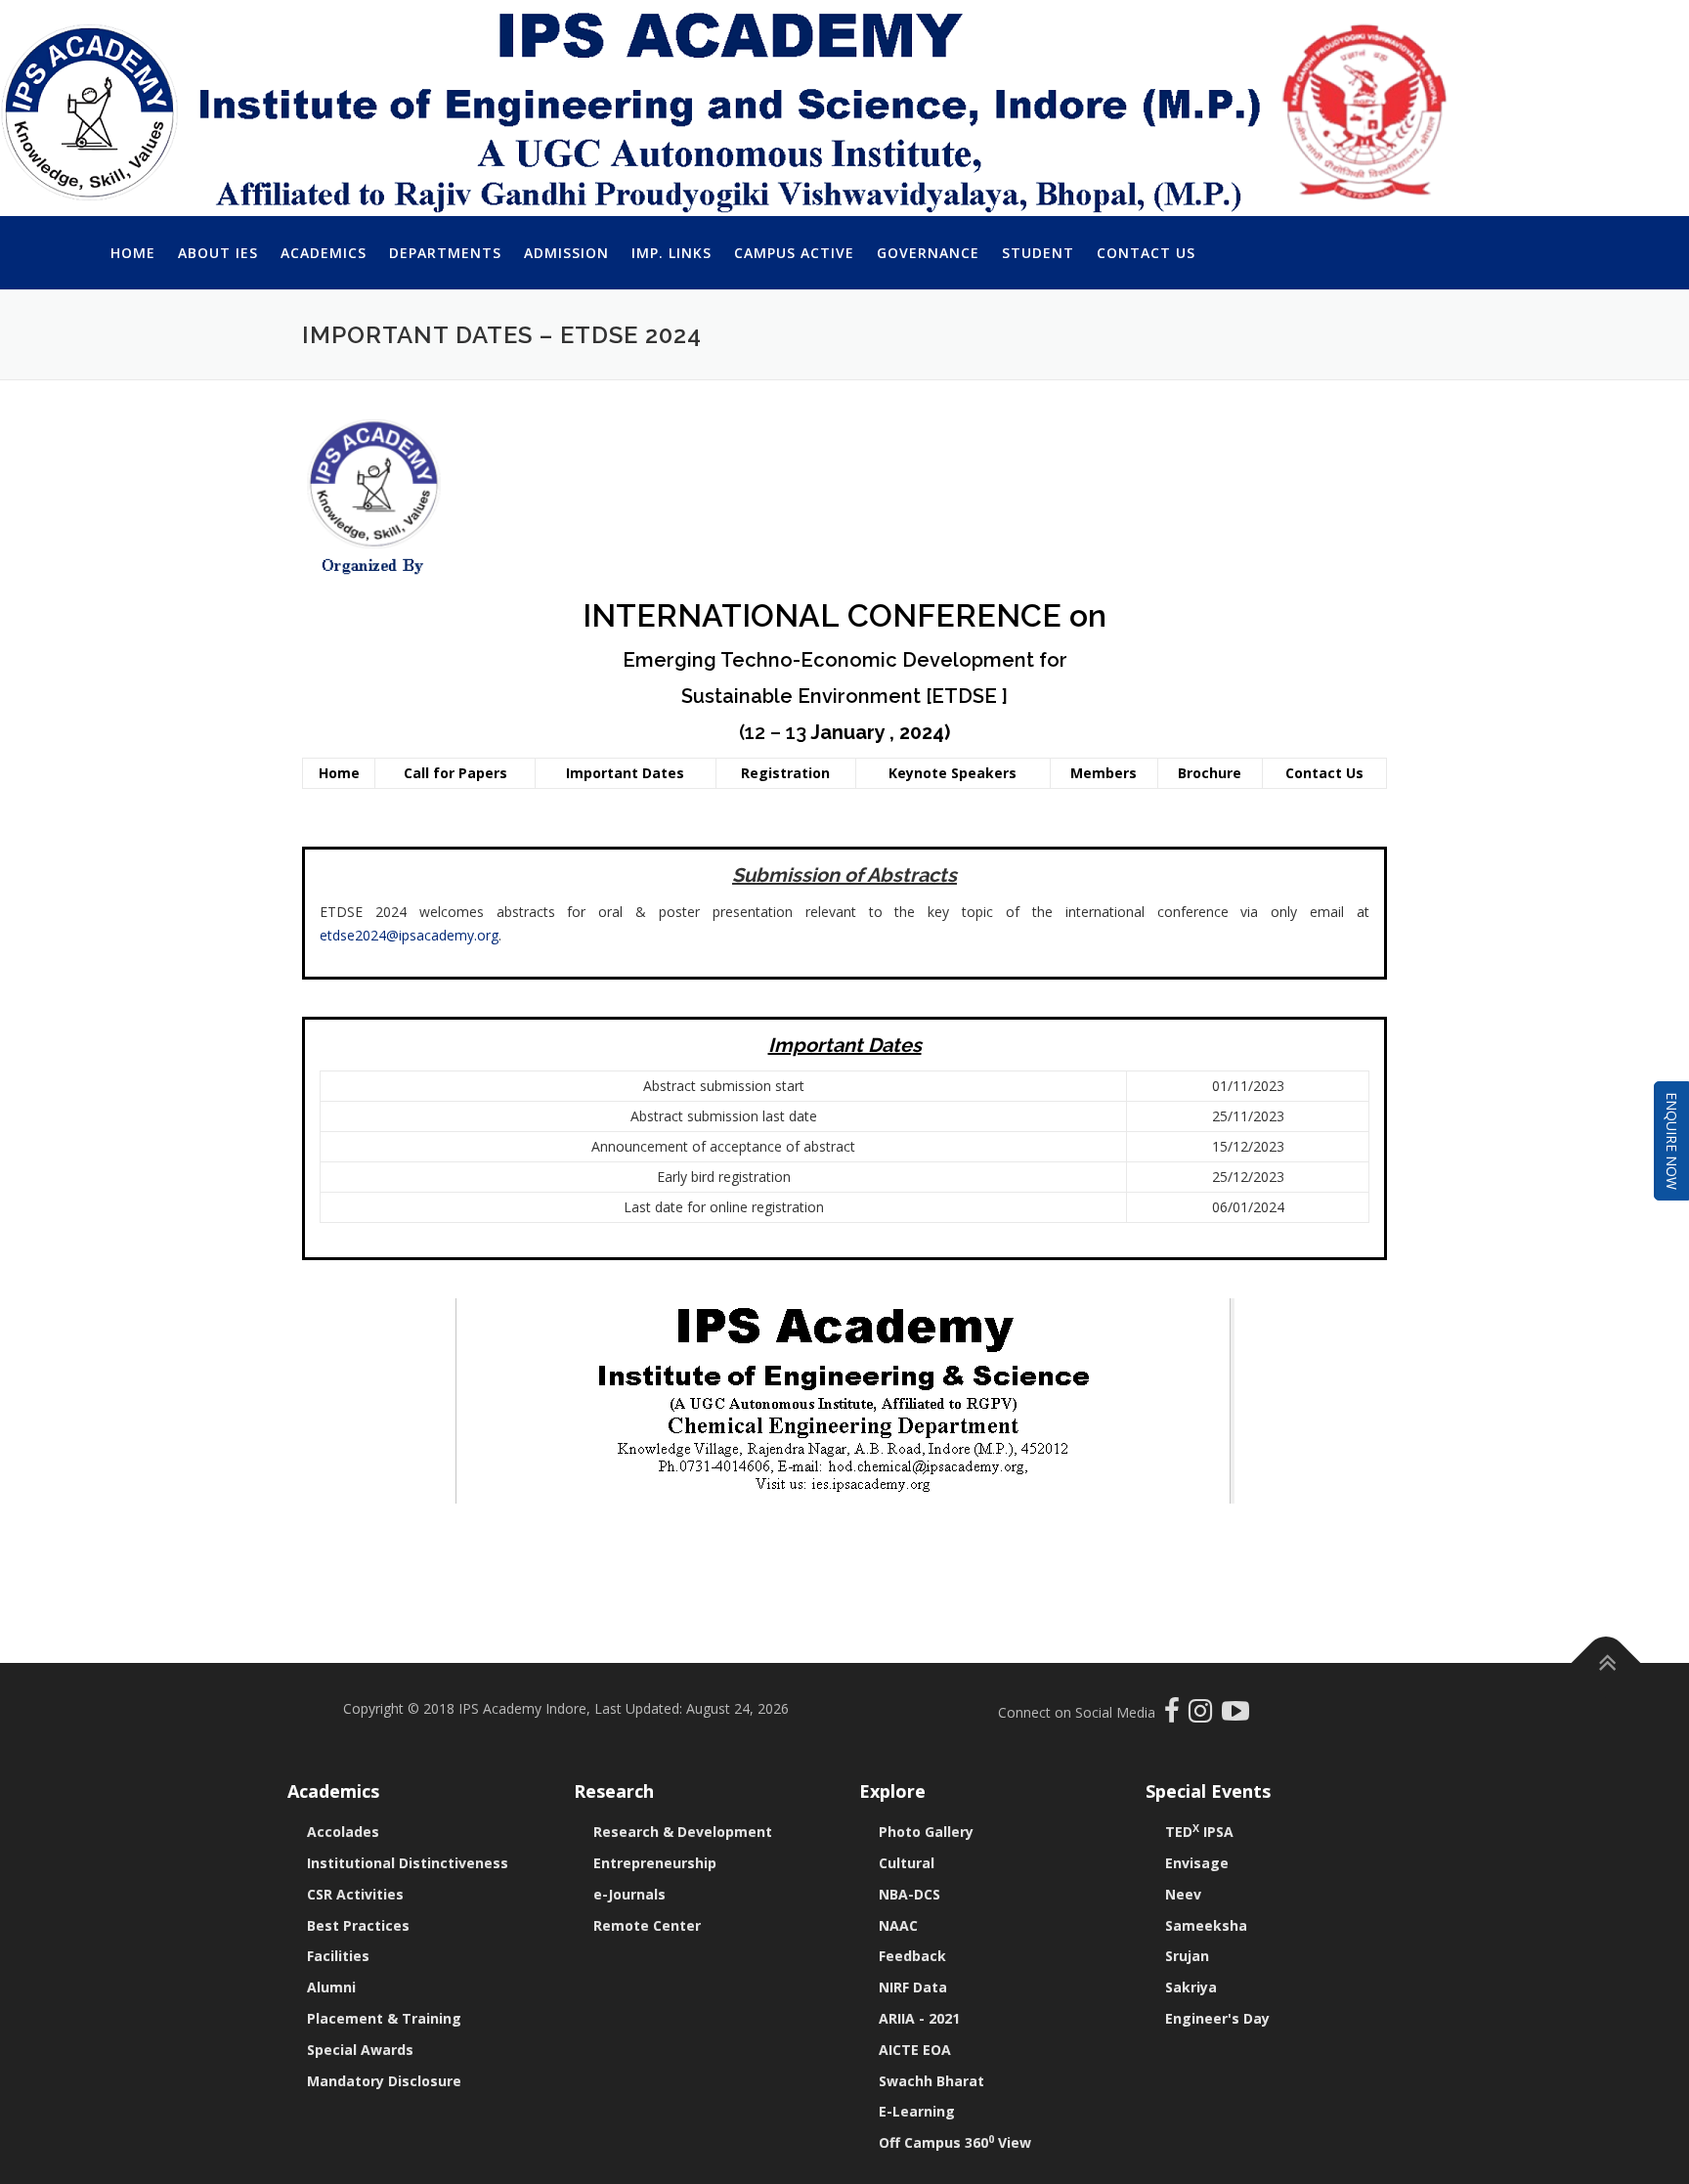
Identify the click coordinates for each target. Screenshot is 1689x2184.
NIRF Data (913, 1987)
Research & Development (683, 1832)
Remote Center (647, 1925)
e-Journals (629, 1894)
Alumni (331, 1987)
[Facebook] (1174, 1715)
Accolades (343, 1832)
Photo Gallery (926, 1832)
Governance (928, 253)
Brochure (1210, 773)
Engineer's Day (1217, 2018)
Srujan (1187, 1956)
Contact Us (1146, 253)
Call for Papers (455, 773)
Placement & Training (384, 2018)
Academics (324, 253)
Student (1038, 253)
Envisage (1197, 1863)
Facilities (338, 1956)
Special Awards (360, 2050)
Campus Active (794, 253)
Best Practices (358, 1925)
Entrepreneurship (655, 1863)
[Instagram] (1205, 1715)
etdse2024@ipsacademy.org (409, 935)
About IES (218, 253)
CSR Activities (355, 1894)
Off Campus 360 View (955, 2142)
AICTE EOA (915, 2050)
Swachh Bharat (931, 2081)
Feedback (912, 1956)
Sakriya (1191, 1987)
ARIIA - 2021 (919, 2018)
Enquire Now (1672, 1141)
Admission (566, 253)
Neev (1183, 1894)
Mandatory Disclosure (384, 2081)
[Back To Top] (1606, 1662)
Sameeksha (1206, 1925)
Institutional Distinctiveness (408, 1863)
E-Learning (917, 2111)
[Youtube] (1235, 1715)
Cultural (907, 1863)
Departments (445, 253)
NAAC (898, 1925)
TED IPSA (1199, 1832)
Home (133, 253)
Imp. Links (671, 253)
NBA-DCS (909, 1894)
